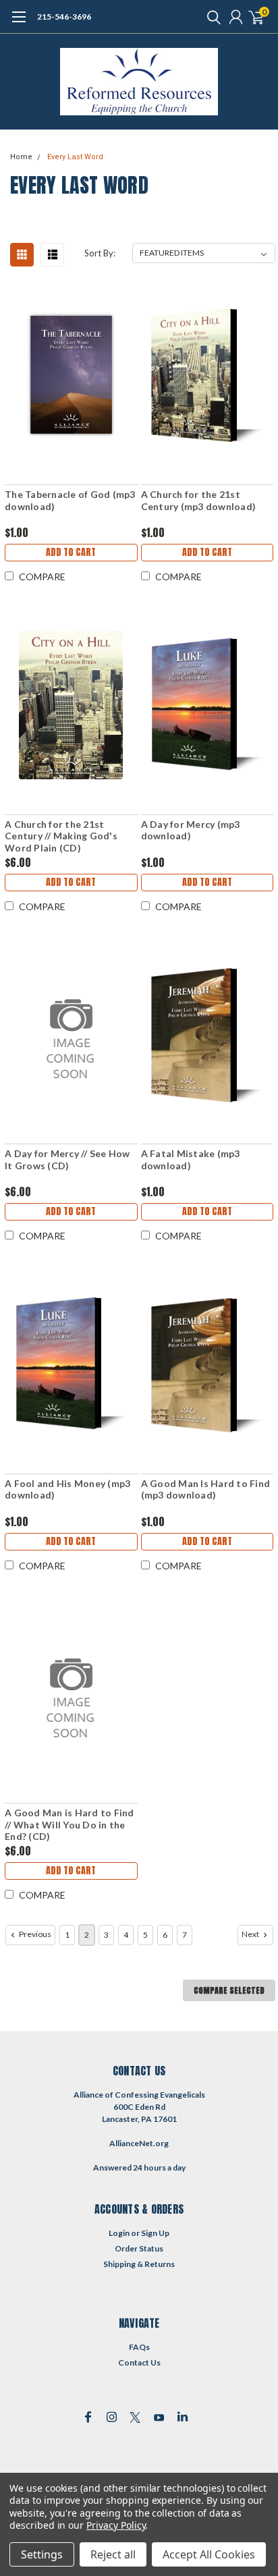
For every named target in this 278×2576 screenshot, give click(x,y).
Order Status (139, 2248)
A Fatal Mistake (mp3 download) (191, 1159)
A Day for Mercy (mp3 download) (191, 830)
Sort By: (100, 253)
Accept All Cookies (209, 2554)
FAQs (139, 2347)
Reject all (113, 2554)
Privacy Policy (116, 2525)
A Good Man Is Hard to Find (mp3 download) (206, 1489)
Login (119, 2233)
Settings (42, 2554)
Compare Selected (229, 1990)
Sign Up (155, 2233)
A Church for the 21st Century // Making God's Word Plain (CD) (61, 836)
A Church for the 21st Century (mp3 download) (199, 500)
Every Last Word (75, 157)
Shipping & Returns (139, 2264)
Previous (34, 1934)
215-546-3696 (64, 17)
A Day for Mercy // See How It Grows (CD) (67, 1159)
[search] (211, 17)
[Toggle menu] (19, 24)
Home (21, 157)
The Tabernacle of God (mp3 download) (70, 500)
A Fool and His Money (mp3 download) (67, 1489)
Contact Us (139, 2362)
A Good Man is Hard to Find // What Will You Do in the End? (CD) (69, 1824)
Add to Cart (71, 552)
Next (251, 1934)
